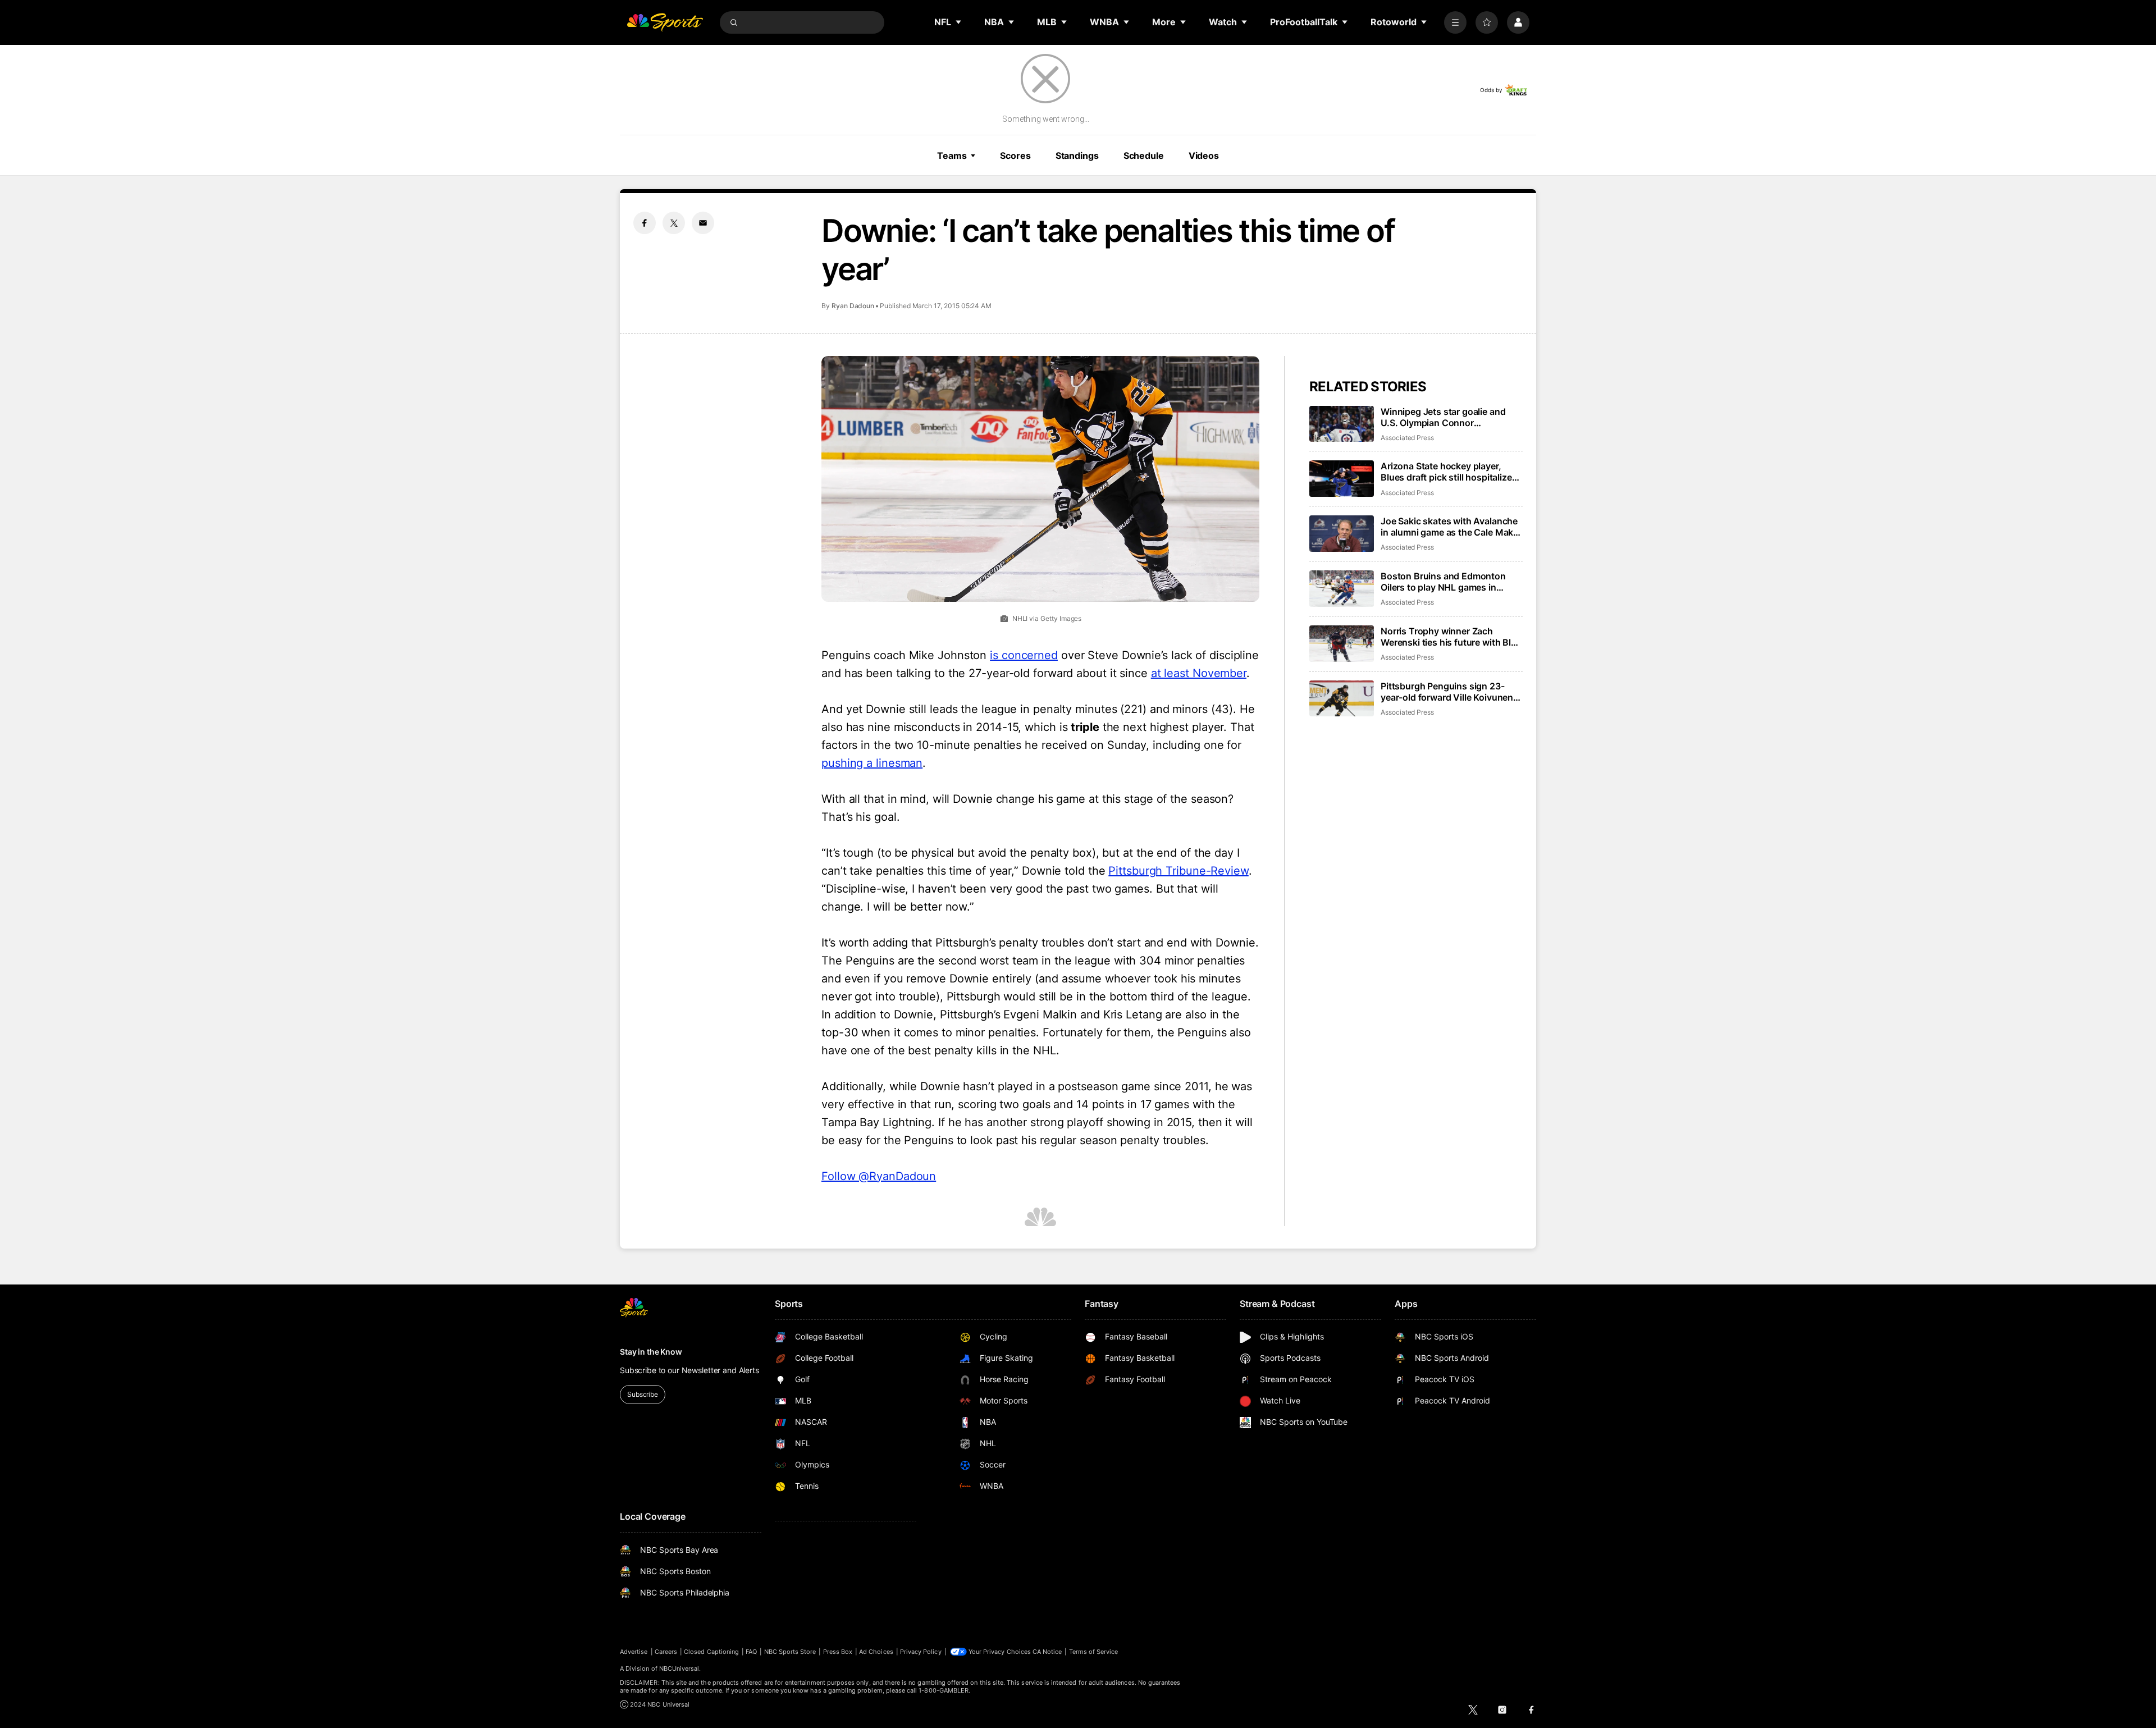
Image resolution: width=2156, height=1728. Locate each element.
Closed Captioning (711, 1652)
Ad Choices (876, 1652)
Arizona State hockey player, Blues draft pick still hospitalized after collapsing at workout (1449, 472)
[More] (1455, 22)
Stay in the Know (651, 1352)
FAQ (751, 1652)
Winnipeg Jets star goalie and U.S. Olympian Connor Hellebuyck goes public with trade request (1443, 417)
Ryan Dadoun (853, 306)
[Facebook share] (645, 223)
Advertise (634, 1652)
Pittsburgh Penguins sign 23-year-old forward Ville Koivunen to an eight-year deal (1447, 692)
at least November (1199, 673)
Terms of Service (1094, 1652)
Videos (1204, 156)
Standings (1077, 156)
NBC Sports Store (790, 1652)
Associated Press (1407, 438)
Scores (1015, 156)
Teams (952, 156)
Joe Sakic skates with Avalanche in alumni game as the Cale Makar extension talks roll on (1451, 527)
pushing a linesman (872, 763)
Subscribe (643, 1394)
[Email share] (703, 223)
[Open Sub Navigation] (959, 22)
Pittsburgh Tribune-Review (1179, 871)
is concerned (1024, 655)
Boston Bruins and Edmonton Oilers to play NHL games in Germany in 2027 (1443, 582)
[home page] (665, 22)
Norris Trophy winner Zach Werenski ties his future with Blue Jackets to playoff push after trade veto (1451, 637)
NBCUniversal (679, 1668)
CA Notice (1047, 1652)
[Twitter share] (674, 223)
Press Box (838, 1652)
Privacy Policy (921, 1652)
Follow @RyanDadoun (879, 1176)
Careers (666, 1652)
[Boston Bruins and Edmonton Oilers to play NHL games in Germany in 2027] (1342, 589)
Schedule (1144, 156)
